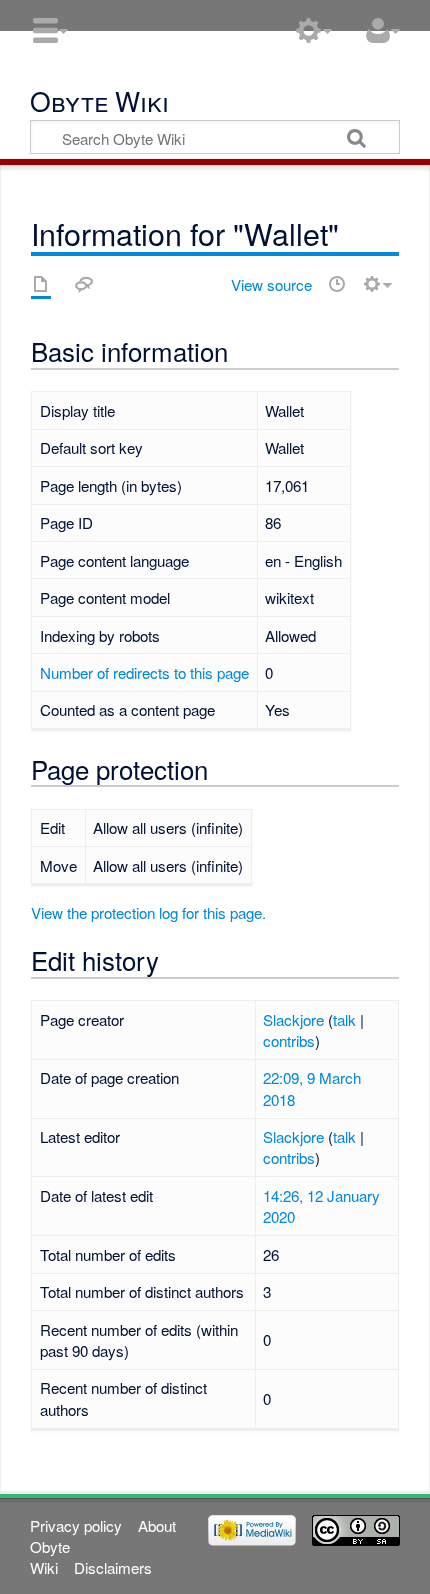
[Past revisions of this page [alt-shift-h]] (337, 284)
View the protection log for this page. (148, 912)
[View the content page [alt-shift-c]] (41, 284)
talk (344, 1019)
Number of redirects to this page (144, 672)
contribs (289, 1040)
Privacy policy (76, 1525)
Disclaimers (113, 1567)
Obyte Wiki (99, 104)
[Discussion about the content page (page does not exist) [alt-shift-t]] (84, 284)
